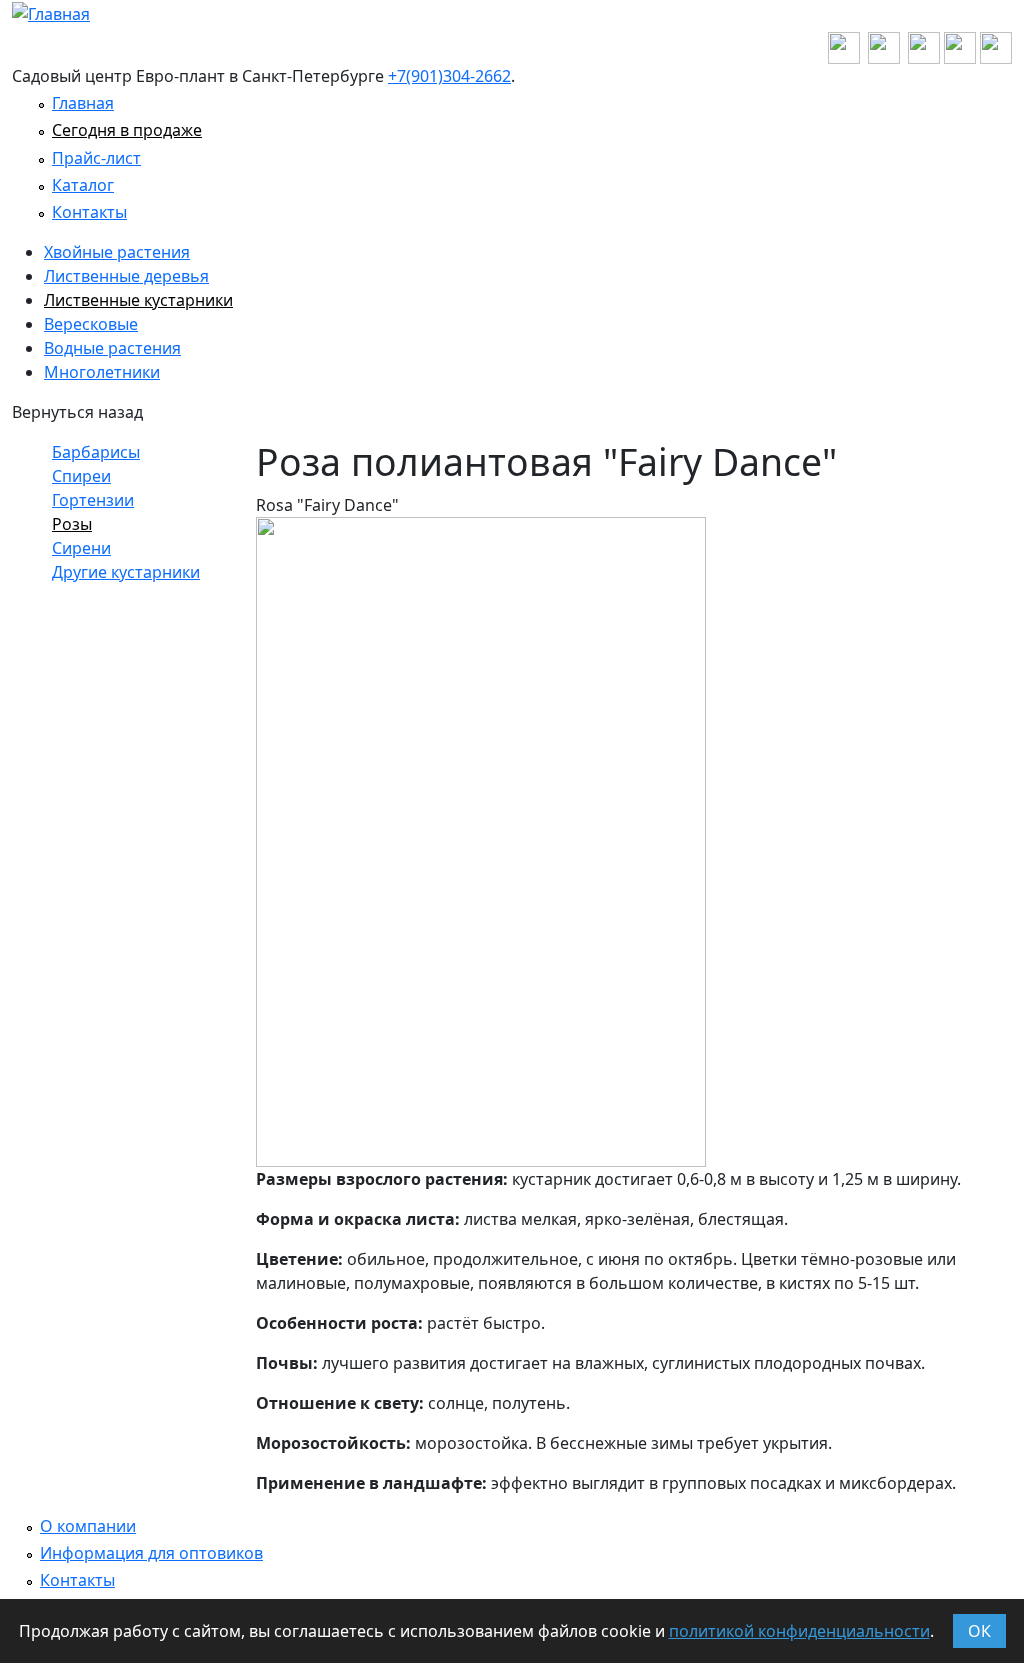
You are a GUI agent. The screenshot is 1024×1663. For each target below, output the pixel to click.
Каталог (83, 185)
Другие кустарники (126, 572)
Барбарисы (96, 452)
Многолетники (102, 372)
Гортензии (93, 500)
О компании (88, 1526)
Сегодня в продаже (127, 130)
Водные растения (112, 348)
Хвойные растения (117, 252)
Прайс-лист (96, 158)
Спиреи (81, 476)
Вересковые (91, 324)
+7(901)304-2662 (449, 76)
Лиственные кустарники (138, 300)
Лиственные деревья (126, 276)
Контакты (89, 212)
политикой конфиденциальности (799, 1631)
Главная (83, 103)
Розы (72, 524)
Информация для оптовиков (151, 1553)
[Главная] (51, 12)
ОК (979, 1631)
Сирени (81, 548)
